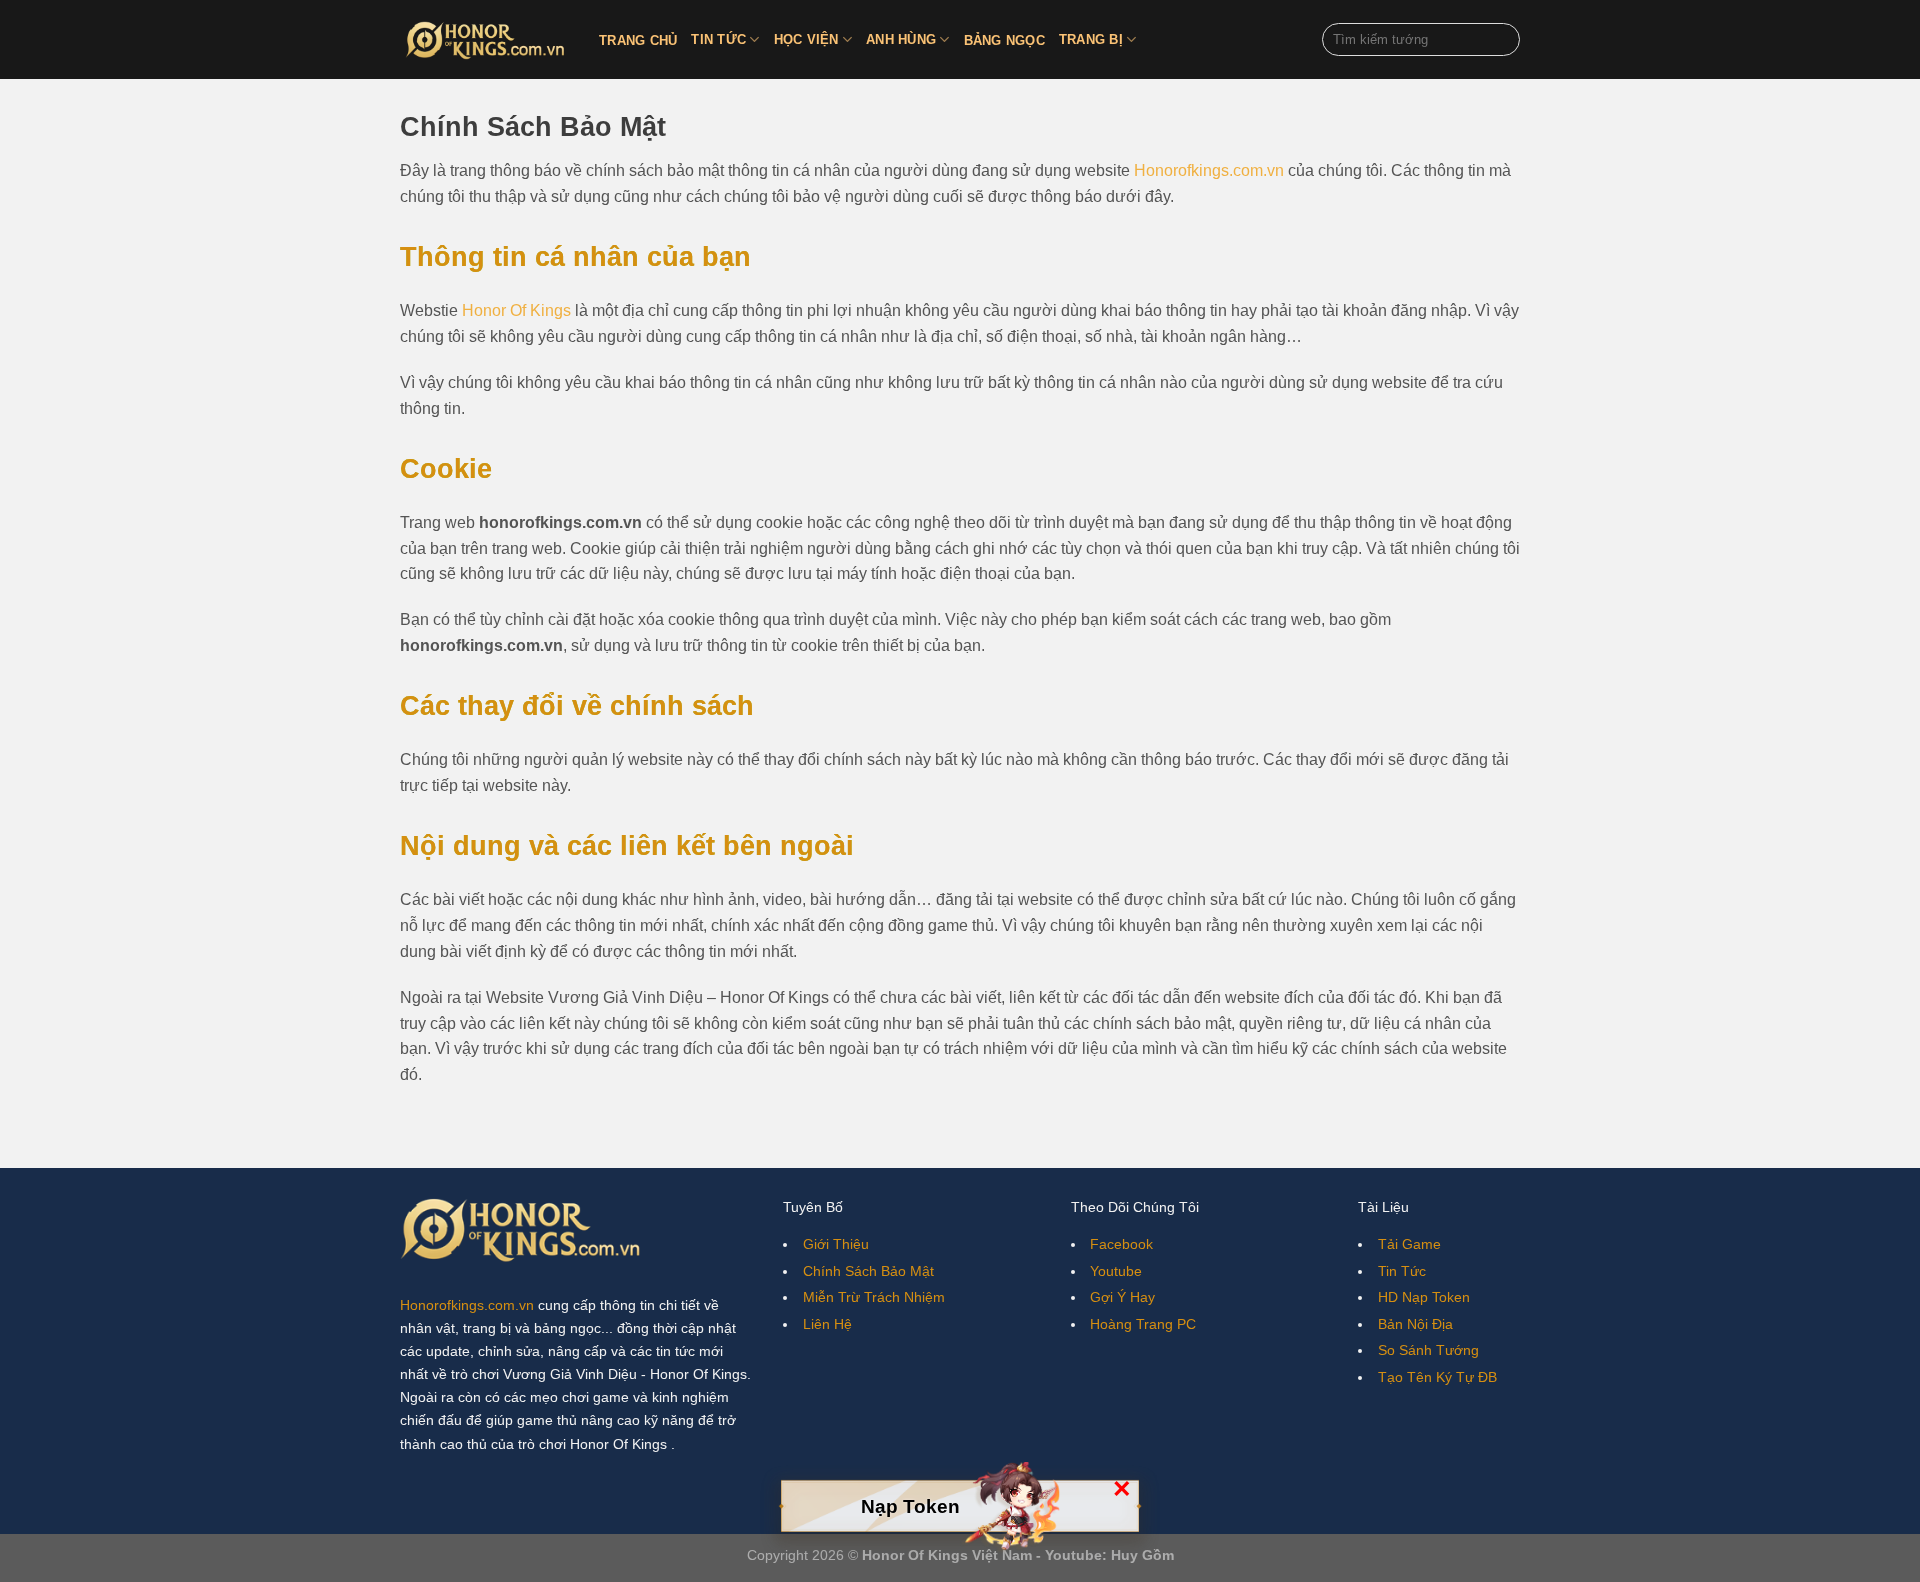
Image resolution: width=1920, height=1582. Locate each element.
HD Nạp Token (1424, 1297)
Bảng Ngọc (1004, 40)
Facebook (1121, 1244)
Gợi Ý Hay (1122, 1297)
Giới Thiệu (836, 1244)
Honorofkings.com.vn (1209, 170)
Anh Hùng (901, 39)
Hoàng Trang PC (1143, 1324)
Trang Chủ (638, 40)
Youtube (1116, 1271)
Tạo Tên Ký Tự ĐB (1437, 1377)
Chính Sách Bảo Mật (868, 1271)
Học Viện (806, 39)
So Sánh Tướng (1428, 1350)
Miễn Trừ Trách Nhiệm (874, 1297)
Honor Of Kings (516, 310)
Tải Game (1409, 1244)
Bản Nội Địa (1415, 1324)
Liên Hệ (827, 1324)
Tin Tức (718, 39)
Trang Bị (1091, 39)
